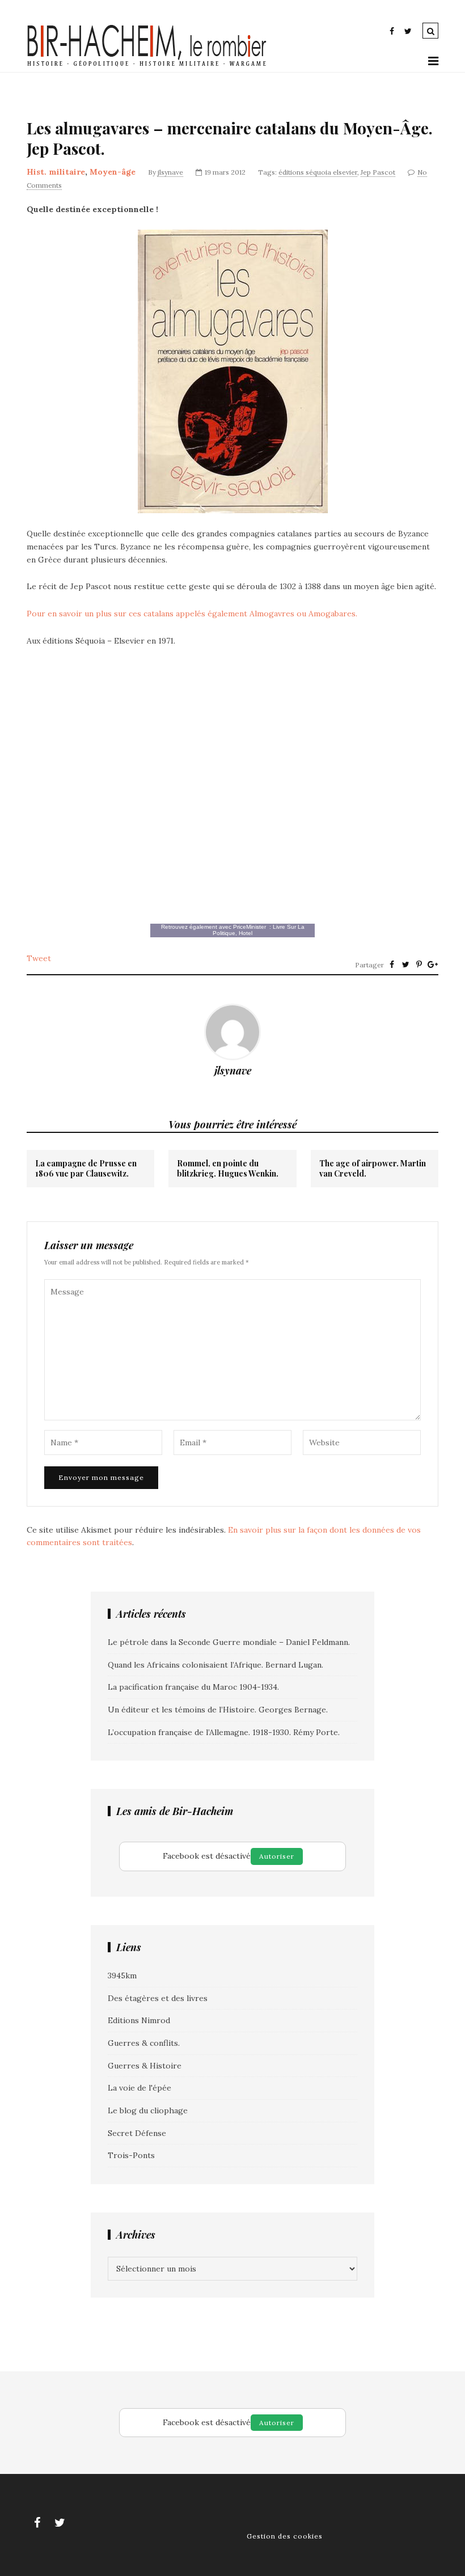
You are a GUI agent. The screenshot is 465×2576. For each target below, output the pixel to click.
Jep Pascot (378, 172)
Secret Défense (137, 2133)
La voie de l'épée (139, 2088)
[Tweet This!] (405, 965)
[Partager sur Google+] (433, 965)
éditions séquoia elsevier (318, 172)
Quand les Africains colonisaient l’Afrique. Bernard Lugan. (215, 1665)
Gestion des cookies (285, 2536)
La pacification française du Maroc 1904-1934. (193, 1687)
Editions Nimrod (139, 2020)
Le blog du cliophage (148, 2110)
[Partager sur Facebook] (392, 965)
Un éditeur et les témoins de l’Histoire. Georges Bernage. (218, 1710)
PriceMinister (250, 927)
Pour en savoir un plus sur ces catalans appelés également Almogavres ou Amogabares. (192, 614)
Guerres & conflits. (144, 2043)
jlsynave (170, 172)
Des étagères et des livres (158, 1998)
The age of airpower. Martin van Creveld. (373, 1169)
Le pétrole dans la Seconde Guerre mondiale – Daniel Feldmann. (229, 1642)
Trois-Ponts (131, 2155)
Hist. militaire (56, 172)
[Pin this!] (419, 965)
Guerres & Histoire (145, 2066)
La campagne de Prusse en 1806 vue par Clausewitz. (86, 1169)
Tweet (39, 958)
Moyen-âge (113, 172)
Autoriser (277, 1856)
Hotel (246, 933)
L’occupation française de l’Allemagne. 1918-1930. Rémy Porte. (224, 1732)
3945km (122, 1976)
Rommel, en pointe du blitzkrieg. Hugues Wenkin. (228, 1169)
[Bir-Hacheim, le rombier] (147, 65)
